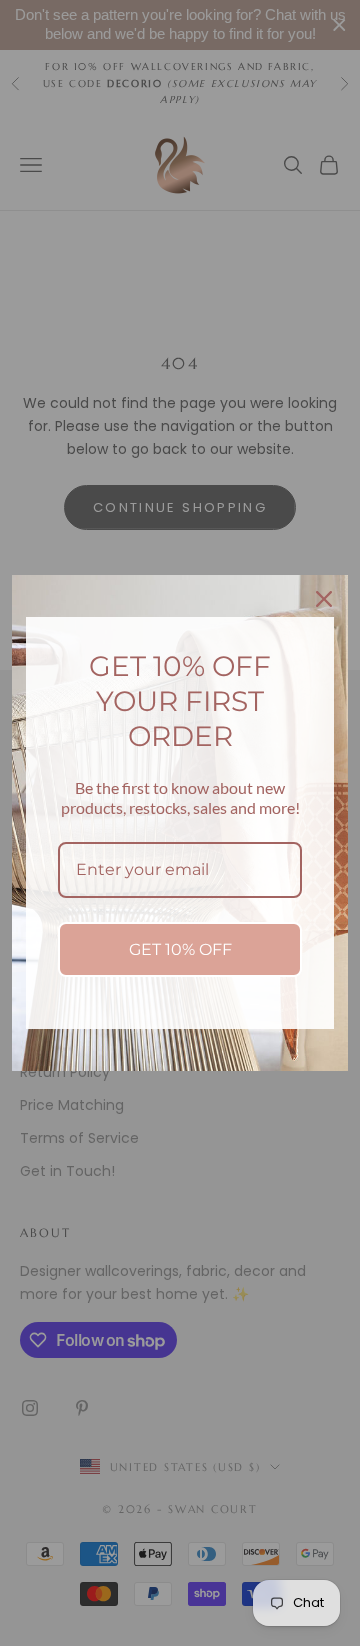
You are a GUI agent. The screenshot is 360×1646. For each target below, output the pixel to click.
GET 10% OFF (180, 949)
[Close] (324, 599)
